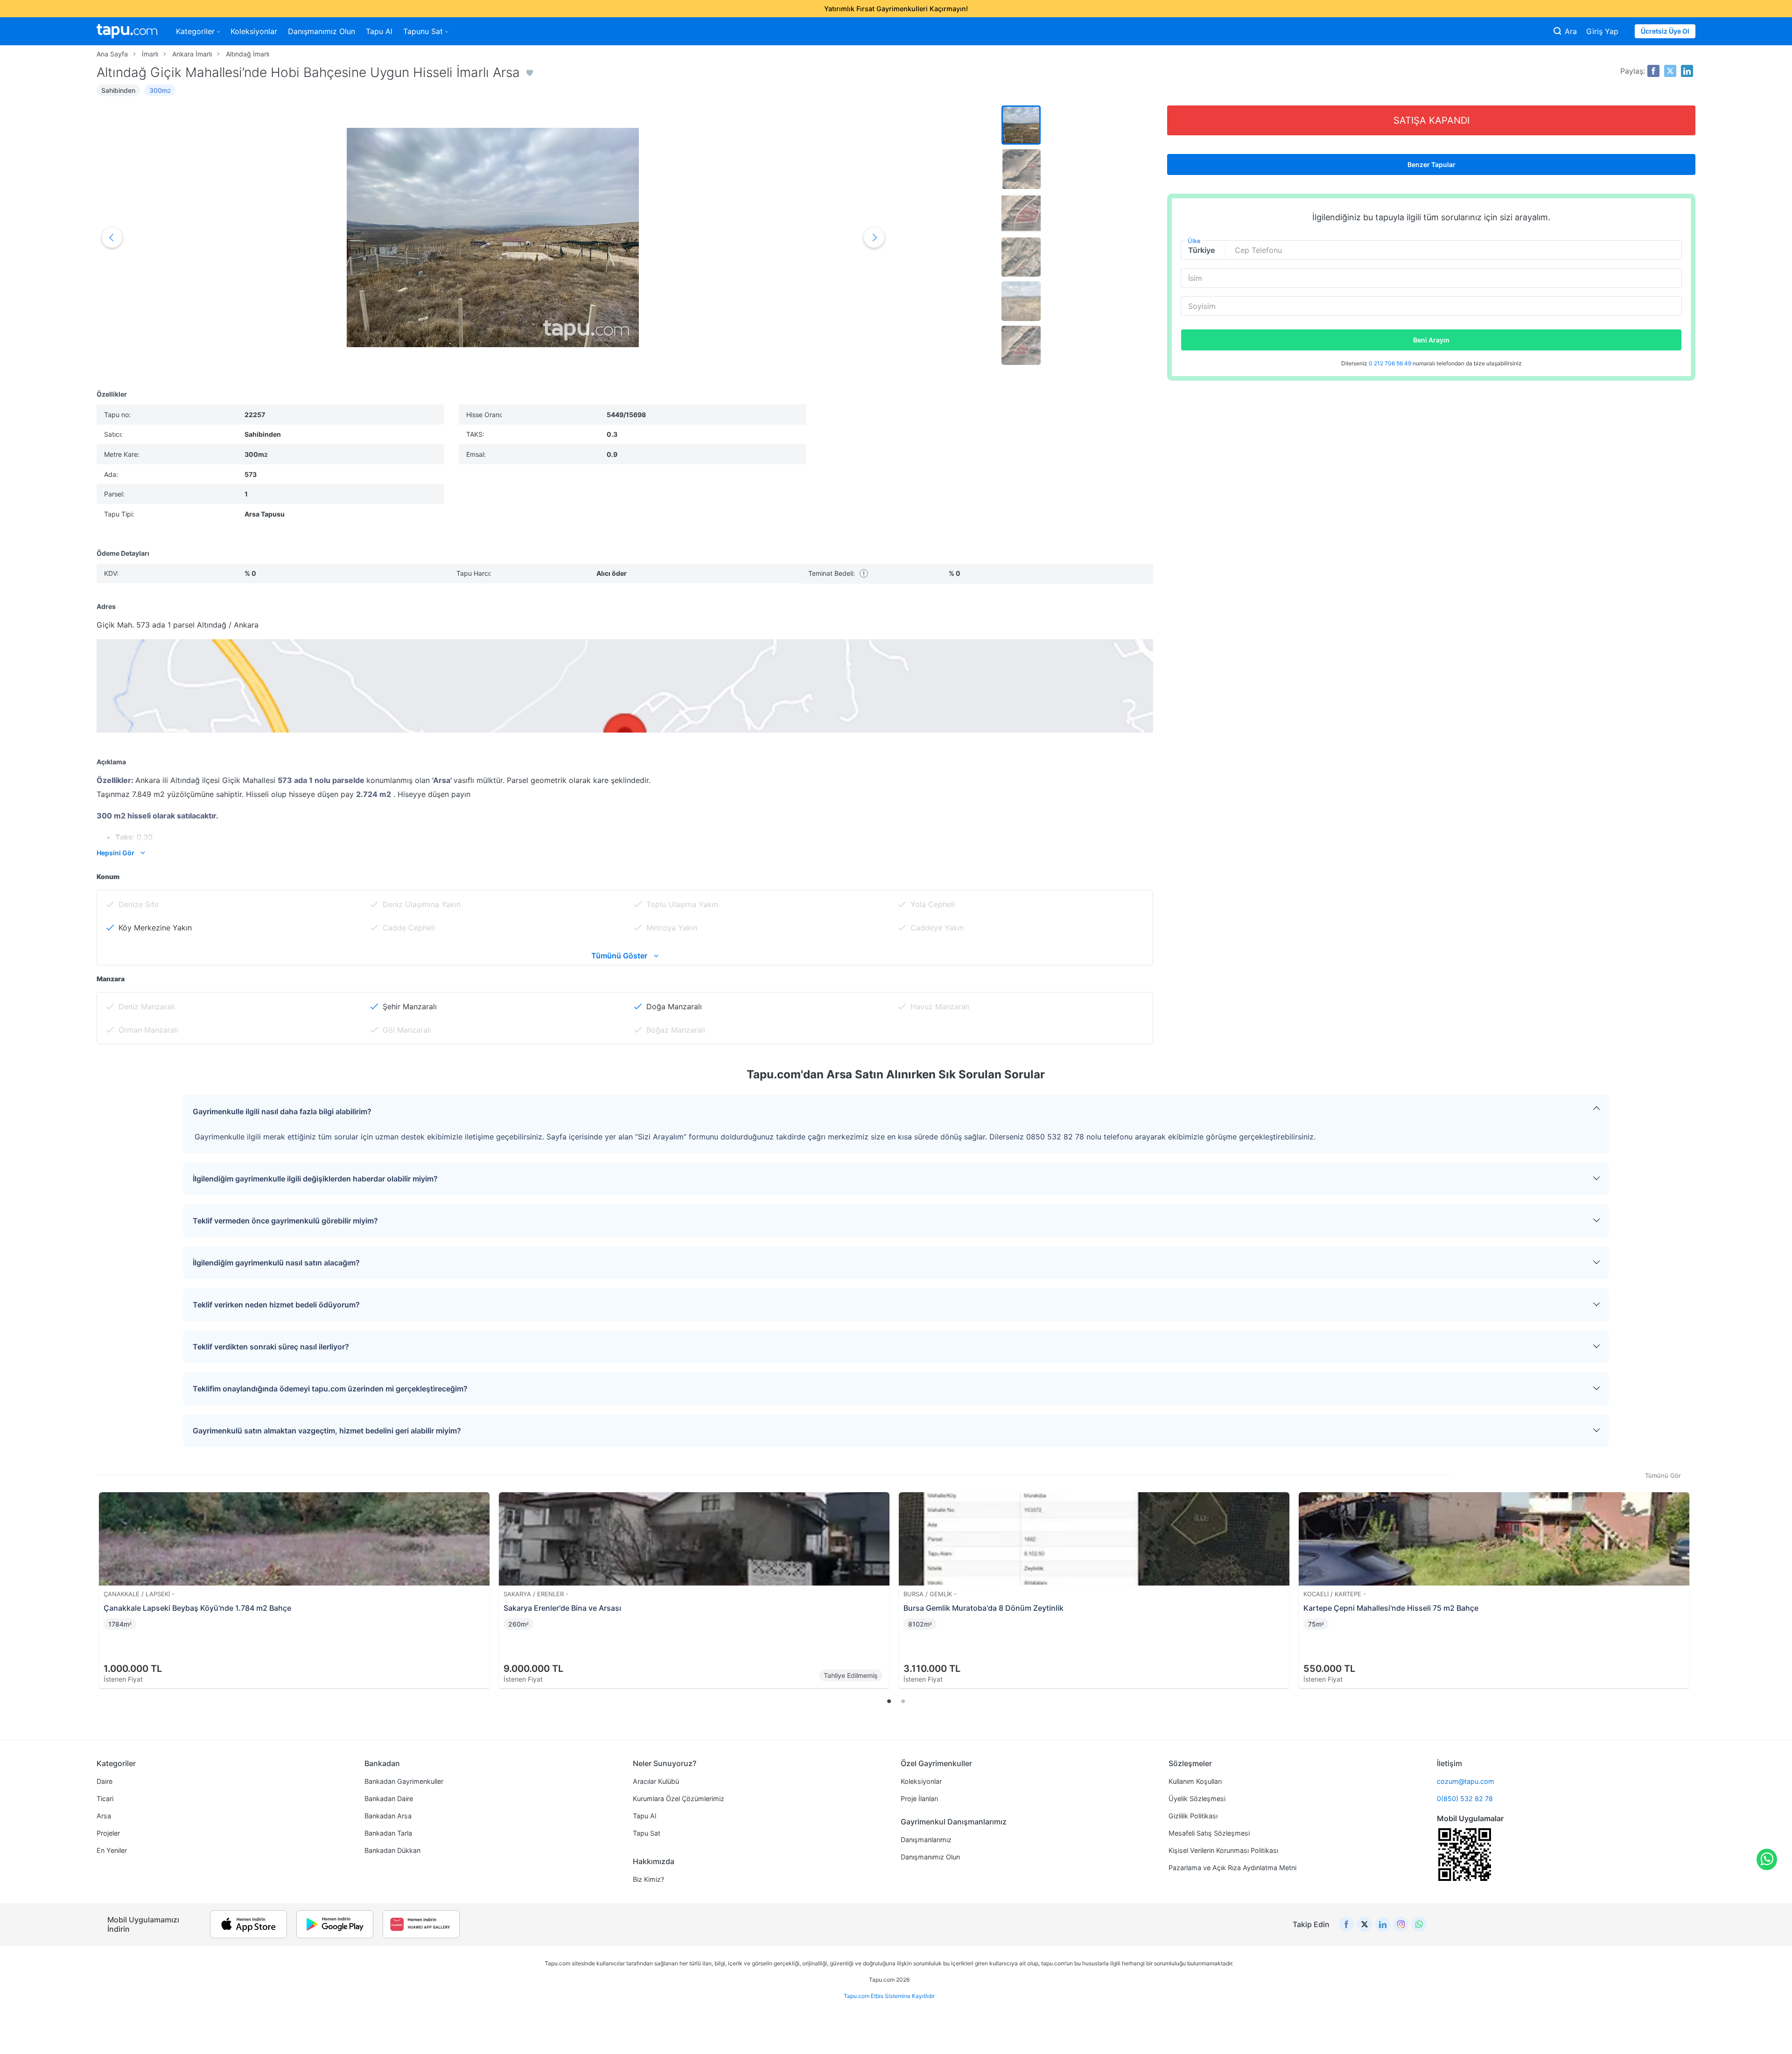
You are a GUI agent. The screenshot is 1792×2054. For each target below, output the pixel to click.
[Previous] (107, 1579)
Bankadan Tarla (388, 1833)
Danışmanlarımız (926, 1840)
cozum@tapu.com (1466, 1781)
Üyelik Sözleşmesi (1197, 1799)
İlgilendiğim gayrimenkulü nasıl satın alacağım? (276, 1263)
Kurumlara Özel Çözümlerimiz (679, 1799)
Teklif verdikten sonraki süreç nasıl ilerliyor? (271, 1347)
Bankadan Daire (389, 1799)
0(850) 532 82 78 (1465, 1799)
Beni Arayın (1431, 340)
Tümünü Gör (1663, 1475)
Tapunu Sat (423, 31)
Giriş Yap (1602, 31)
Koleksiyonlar (254, 31)
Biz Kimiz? (648, 1879)
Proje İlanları (919, 1799)
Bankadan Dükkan (392, 1850)
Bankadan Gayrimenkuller (404, 1781)
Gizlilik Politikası (1193, 1816)
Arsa (104, 1816)
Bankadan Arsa (388, 1816)
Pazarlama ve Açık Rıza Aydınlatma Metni (1232, 1868)
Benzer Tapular (1431, 164)
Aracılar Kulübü (656, 1781)
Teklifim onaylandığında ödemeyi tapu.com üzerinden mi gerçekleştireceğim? (330, 1389)
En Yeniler (112, 1850)
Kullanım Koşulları (1195, 1781)
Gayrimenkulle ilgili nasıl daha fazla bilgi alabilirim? (282, 1111)
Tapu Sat (647, 1833)
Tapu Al (379, 31)
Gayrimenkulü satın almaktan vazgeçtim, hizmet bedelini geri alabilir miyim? (327, 1431)
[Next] (1685, 1579)
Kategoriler (195, 31)
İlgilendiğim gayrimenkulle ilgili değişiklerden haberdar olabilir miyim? (315, 1179)
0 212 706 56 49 (1391, 363)
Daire (105, 1781)
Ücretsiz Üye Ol (1665, 31)
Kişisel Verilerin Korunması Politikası (1223, 1850)
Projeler (108, 1833)
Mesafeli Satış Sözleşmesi (1209, 1833)
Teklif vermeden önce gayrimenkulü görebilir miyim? (285, 1221)
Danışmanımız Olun (322, 31)
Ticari (105, 1799)
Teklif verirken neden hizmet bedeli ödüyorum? (276, 1305)
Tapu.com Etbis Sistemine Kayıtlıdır (889, 1996)
